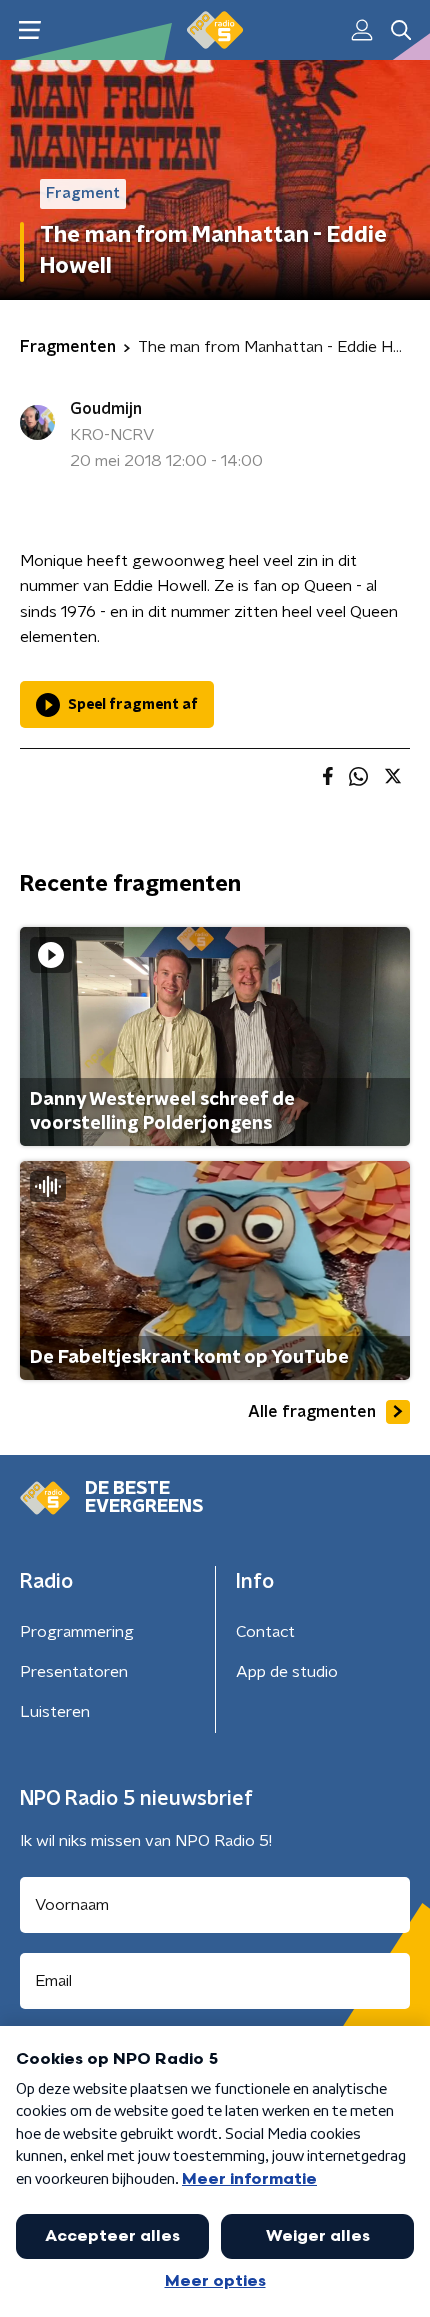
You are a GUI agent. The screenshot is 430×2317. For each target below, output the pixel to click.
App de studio (287, 1672)
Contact (265, 1632)
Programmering (77, 1632)
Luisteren (55, 1712)
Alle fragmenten (312, 1412)
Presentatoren (74, 1672)
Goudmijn (106, 409)
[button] (29, 30)
